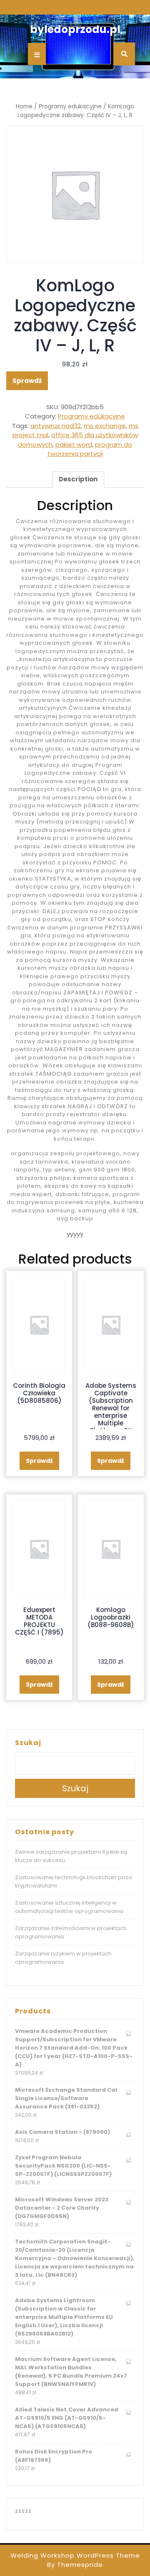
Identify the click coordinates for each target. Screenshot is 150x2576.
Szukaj (28, 1743)
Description (78, 479)
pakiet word (74, 444)
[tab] (78, 480)
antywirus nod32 (56, 426)
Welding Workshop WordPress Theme (75, 2555)
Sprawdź (27, 381)
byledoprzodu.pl (75, 29)
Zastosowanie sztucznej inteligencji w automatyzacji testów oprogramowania (69, 1907)
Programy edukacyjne (70, 106)
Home (24, 106)
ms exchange (105, 426)
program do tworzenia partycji (90, 449)
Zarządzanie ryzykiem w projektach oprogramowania (63, 1958)
